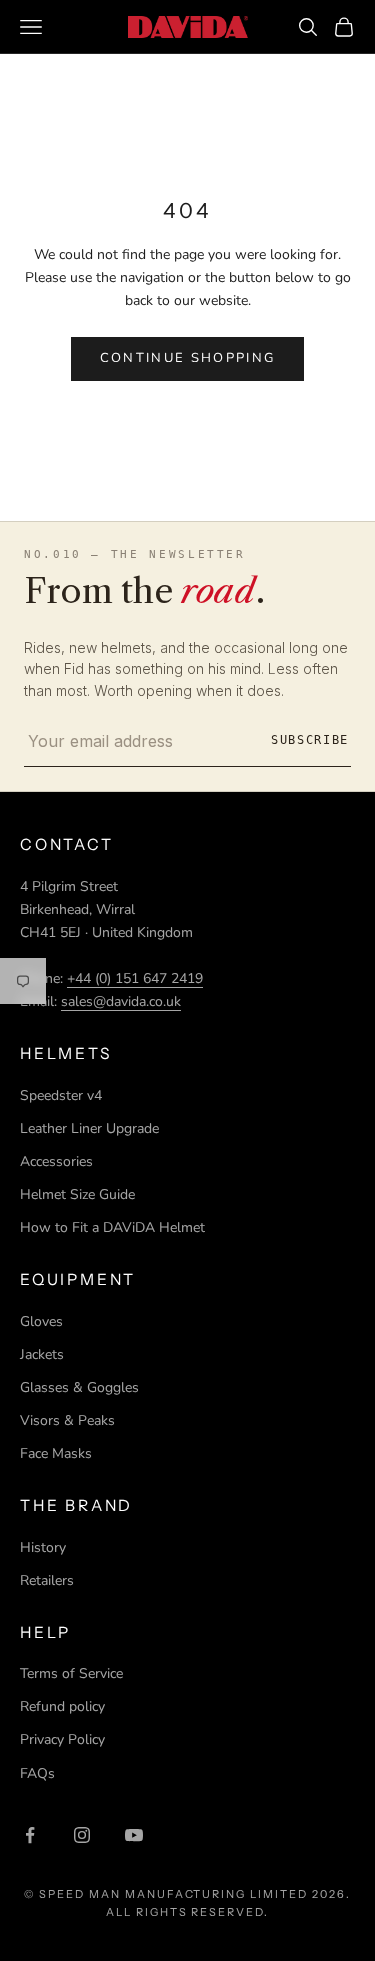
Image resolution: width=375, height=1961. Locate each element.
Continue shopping (188, 358)
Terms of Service (71, 1673)
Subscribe (310, 740)
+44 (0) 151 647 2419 (135, 978)
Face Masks (56, 1453)
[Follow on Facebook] (30, 1835)
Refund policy (62, 1706)
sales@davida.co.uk (121, 1001)
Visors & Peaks (67, 1420)
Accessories (56, 1161)
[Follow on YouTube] (134, 1835)
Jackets (42, 1354)
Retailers (47, 1580)
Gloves (41, 1321)
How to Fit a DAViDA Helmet (112, 1227)
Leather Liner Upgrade (89, 1128)
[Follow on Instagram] (82, 1835)
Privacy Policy (62, 1739)
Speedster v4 (61, 1095)
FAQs (37, 1773)
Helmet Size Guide (77, 1194)
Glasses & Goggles (79, 1387)
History (43, 1547)
